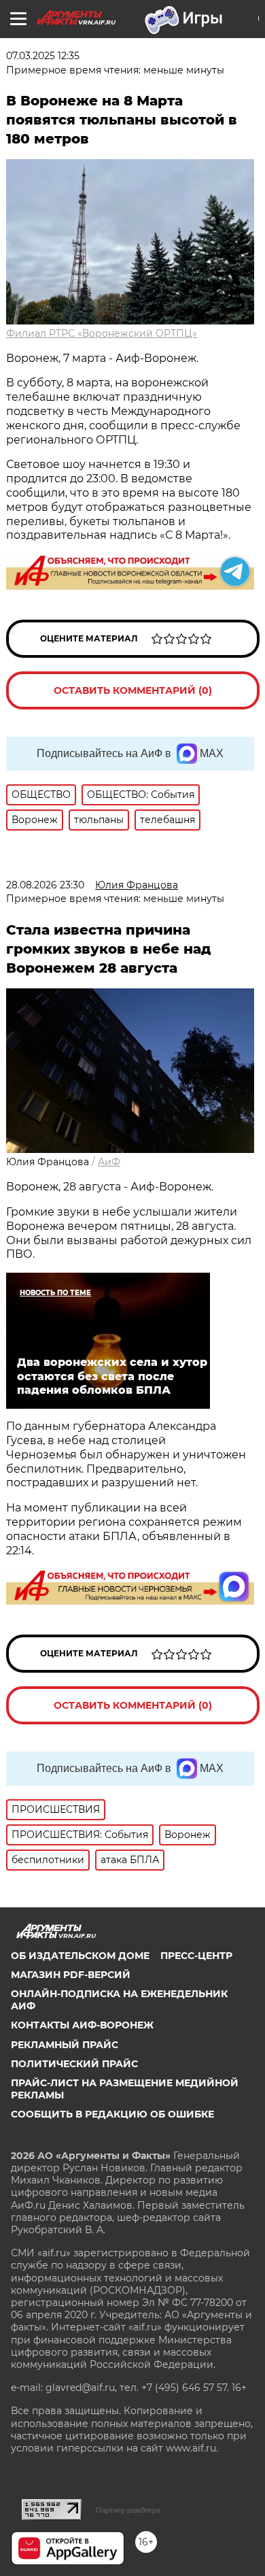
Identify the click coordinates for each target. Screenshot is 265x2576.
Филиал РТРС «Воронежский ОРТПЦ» (102, 333)
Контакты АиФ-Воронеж (82, 2025)
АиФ (109, 1162)
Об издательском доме (80, 1956)
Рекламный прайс (65, 2045)
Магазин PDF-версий (71, 1975)
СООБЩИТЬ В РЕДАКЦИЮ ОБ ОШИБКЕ (112, 2114)
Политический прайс (74, 2064)
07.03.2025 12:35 (43, 56)
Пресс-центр (196, 1956)
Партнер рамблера (128, 2510)
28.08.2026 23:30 (45, 885)
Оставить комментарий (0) (133, 690)
